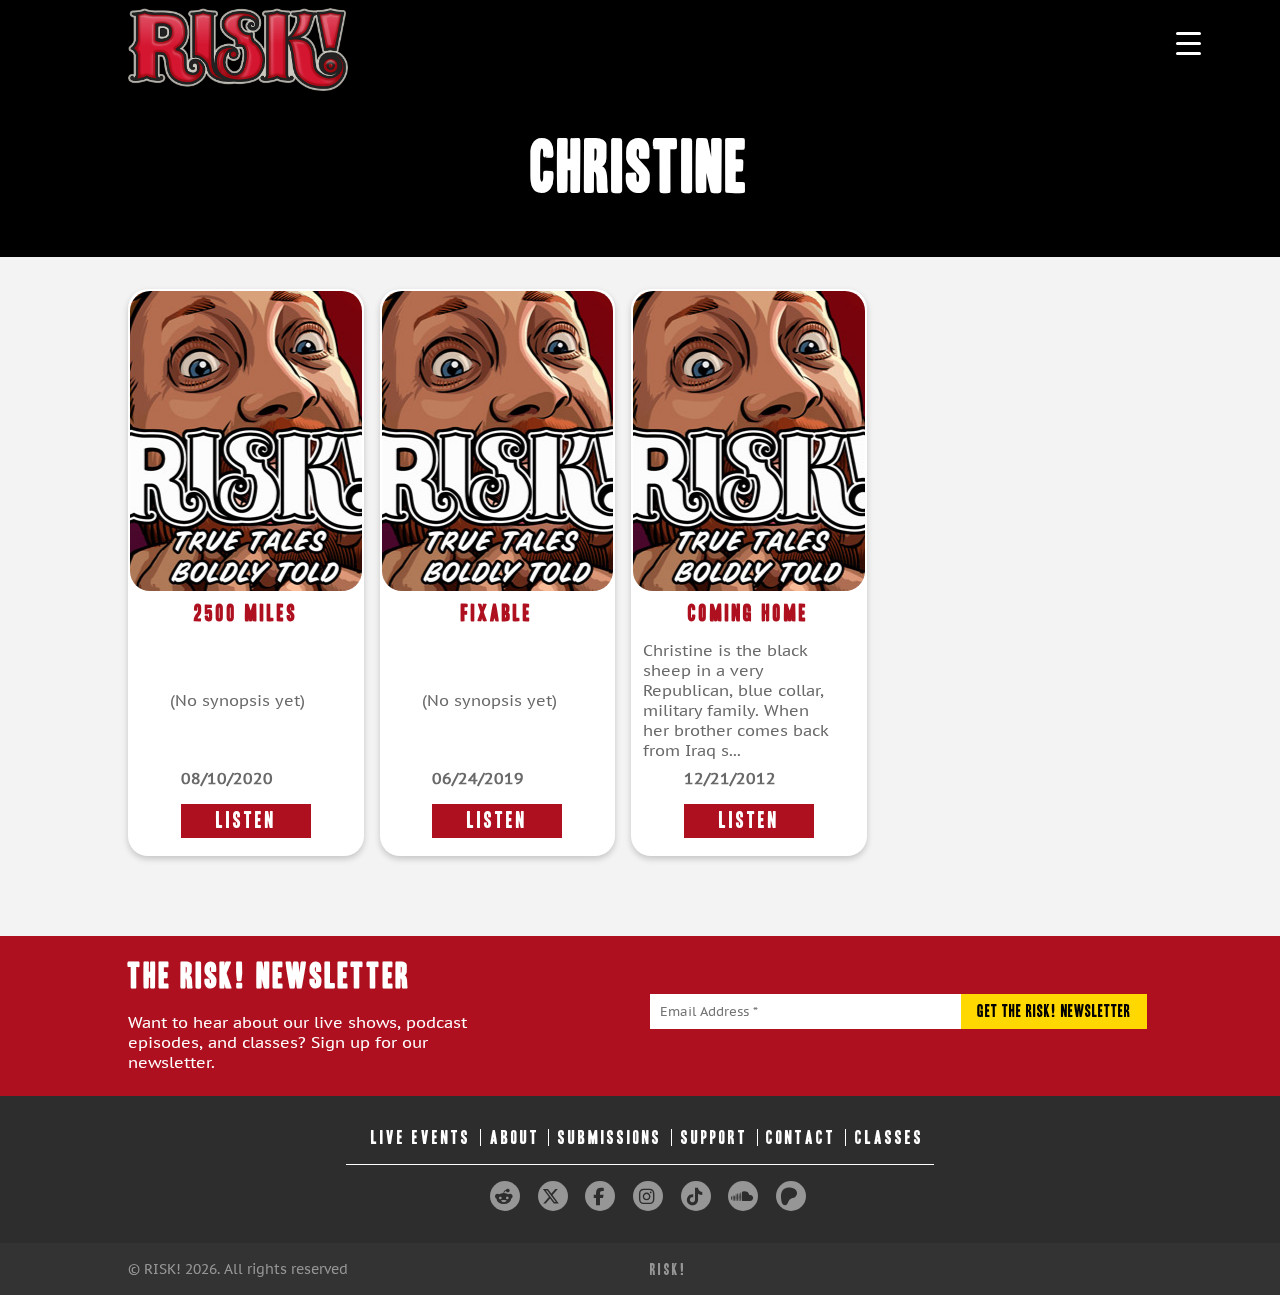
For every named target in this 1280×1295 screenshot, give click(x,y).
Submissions (610, 1137)
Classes (889, 1137)
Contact (801, 1137)
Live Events (421, 1137)
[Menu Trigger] (1188, 42)
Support (714, 1137)
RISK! (668, 1269)
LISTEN (246, 820)
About (515, 1137)
